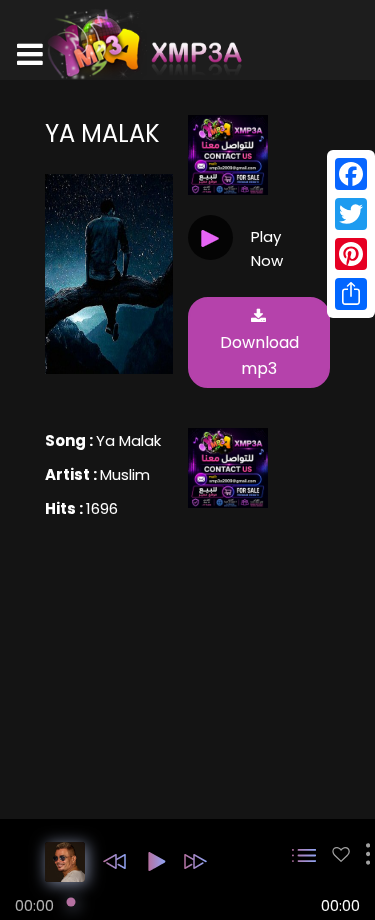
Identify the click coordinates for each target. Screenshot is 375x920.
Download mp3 (259, 355)
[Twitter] (351, 214)
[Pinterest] (351, 254)
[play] (341, 854)
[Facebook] (351, 174)
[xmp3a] (143, 44)
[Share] (351, 294)
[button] (114, 861)
